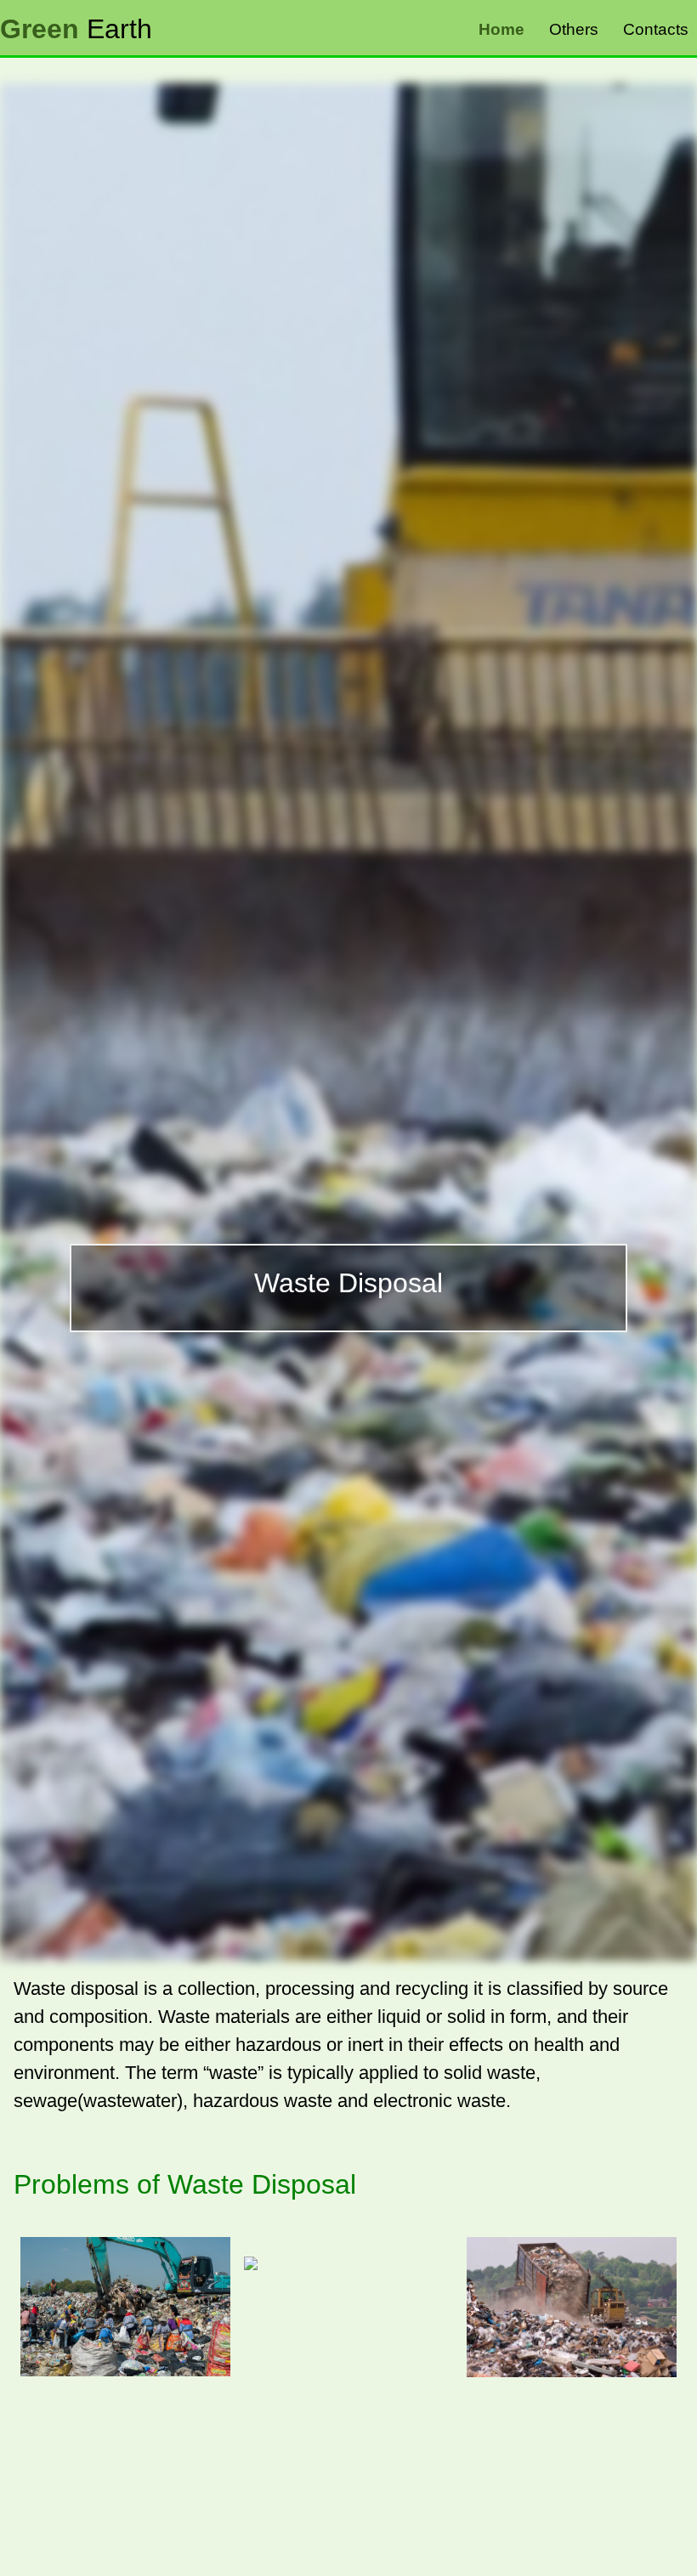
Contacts (656, 29)
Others (574, 29)
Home (501, 29)
